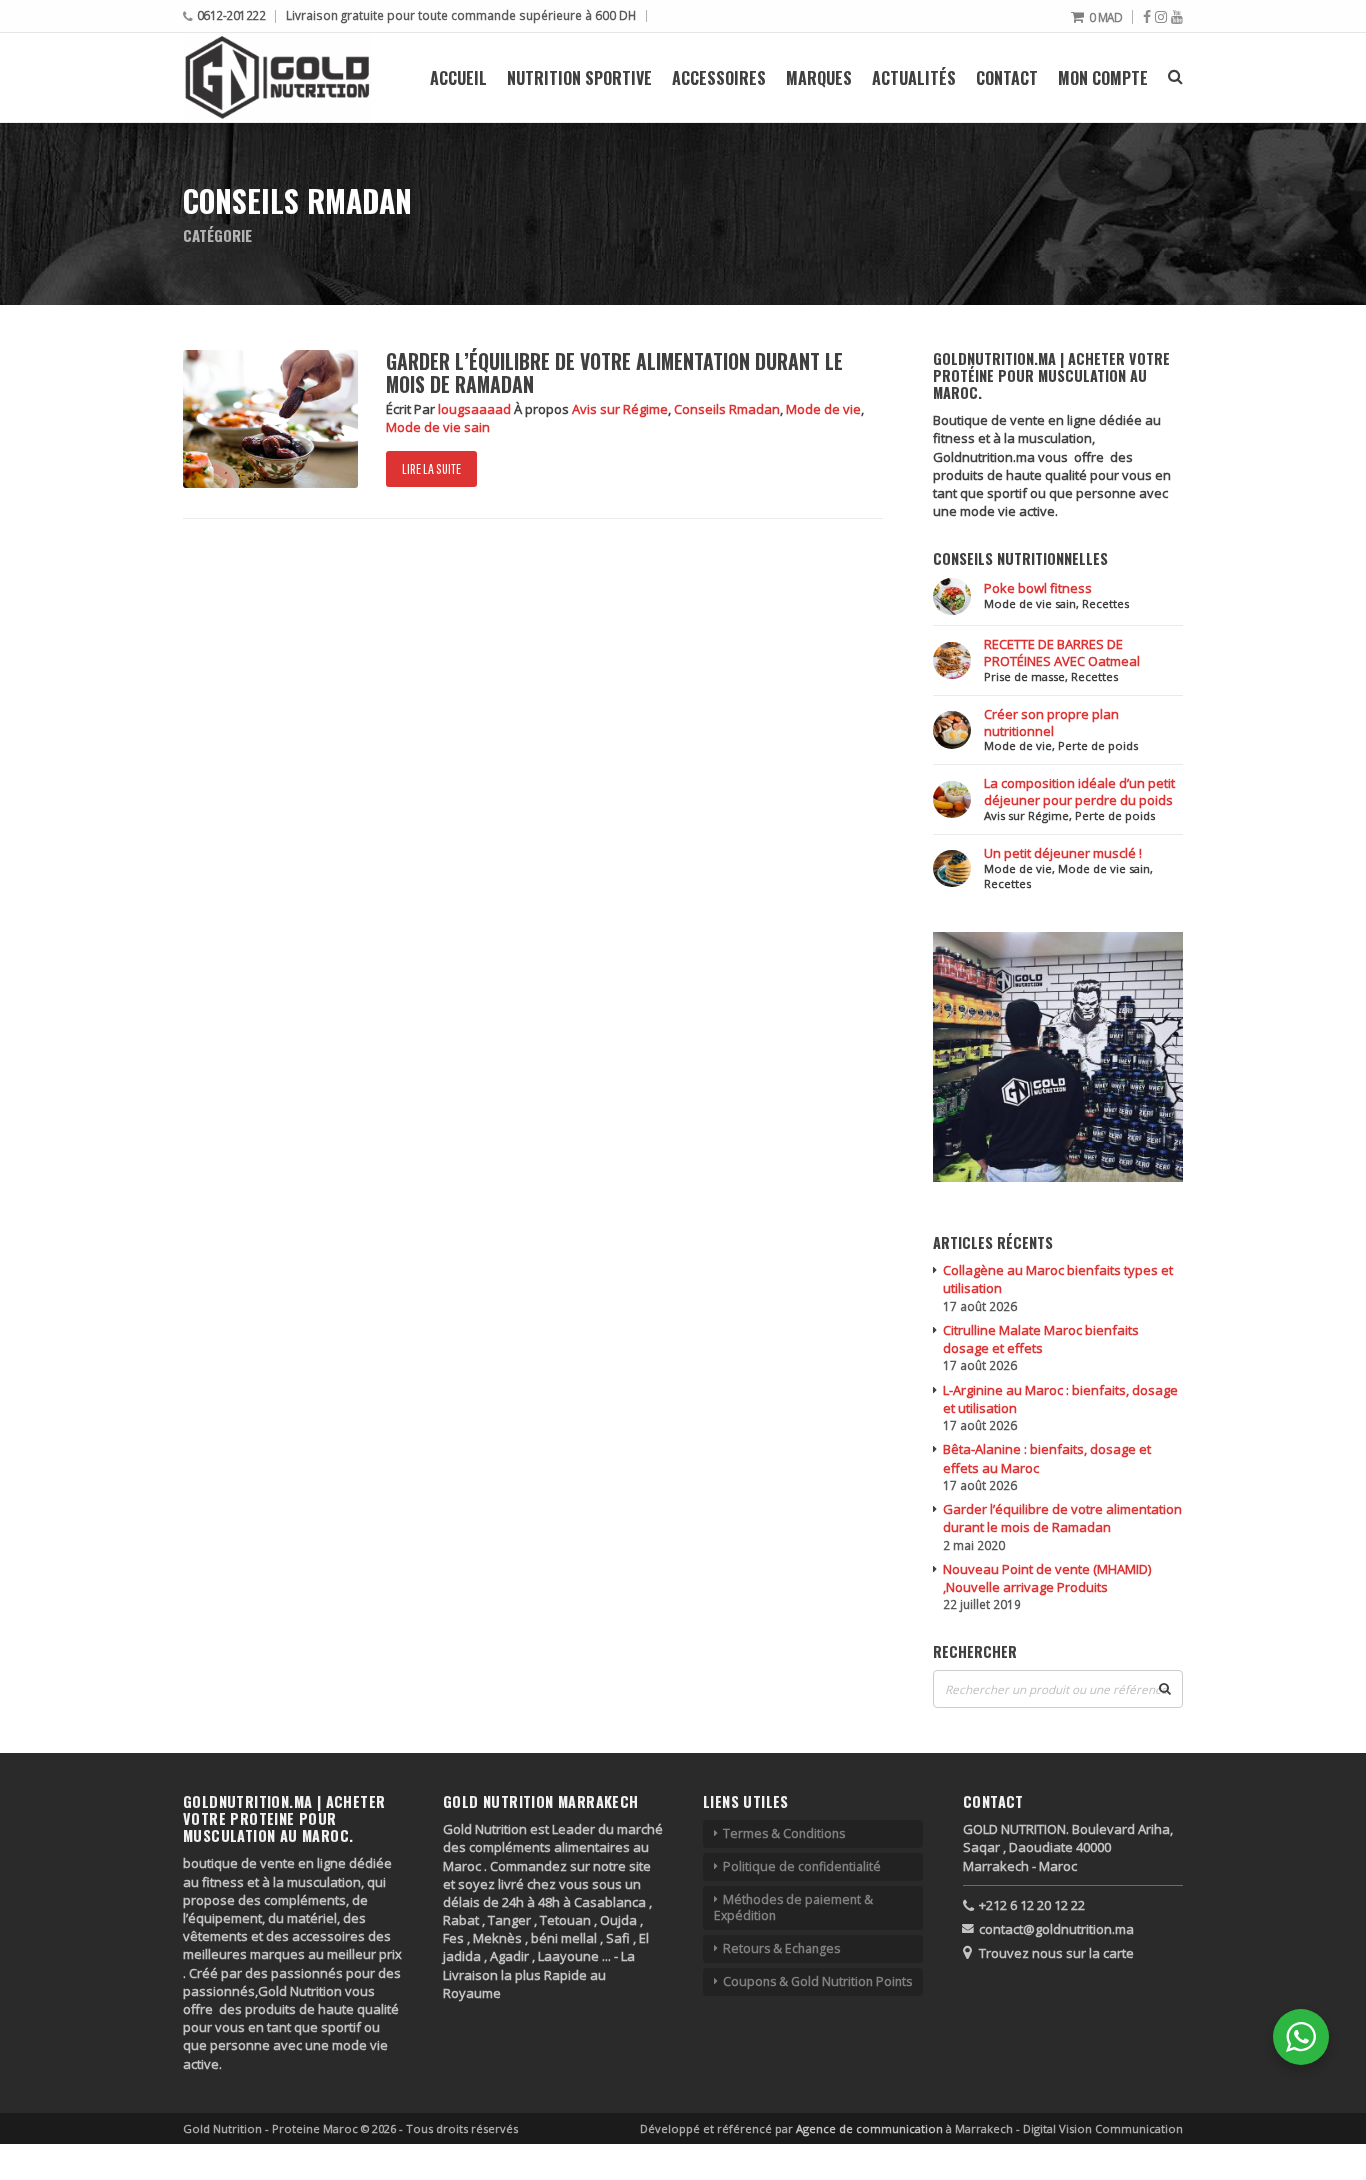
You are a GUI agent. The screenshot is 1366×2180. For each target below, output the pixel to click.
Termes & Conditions (784, 1833)
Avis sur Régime (620, 409)
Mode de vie (823, 409)
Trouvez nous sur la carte (1056, 1953)
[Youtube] (1177, 17)
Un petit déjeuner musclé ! (1063, 853)
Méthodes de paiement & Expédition (793, 1907)
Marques (819, 78)
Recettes (1105, 603)
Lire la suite (431, 468)
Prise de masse (1024, 676)
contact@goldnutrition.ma (1056, 1929)
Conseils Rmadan (727, 409)
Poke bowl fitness (1038, 588)
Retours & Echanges (781, 1948)
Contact (1007, 78)
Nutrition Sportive (579, 78)
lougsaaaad (476, 409)
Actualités (914, 78)
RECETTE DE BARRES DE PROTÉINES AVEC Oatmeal (1062, 652)
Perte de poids (1098, 745)
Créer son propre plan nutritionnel (1051, 722)
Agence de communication (871, 2128)
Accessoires (719, 78)
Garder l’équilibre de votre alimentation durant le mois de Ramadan (614, 373)
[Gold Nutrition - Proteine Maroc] (277, 77)
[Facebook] (1147, 17)
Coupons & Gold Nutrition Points (817, 1981)
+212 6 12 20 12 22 (1032, 1905)
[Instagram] (1161, 17)
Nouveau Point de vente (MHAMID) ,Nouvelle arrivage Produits (1047, 1578)
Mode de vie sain (438, 427)
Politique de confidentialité (802, 1866)
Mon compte (1103, 78)
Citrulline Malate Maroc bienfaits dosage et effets (1041, 1339)
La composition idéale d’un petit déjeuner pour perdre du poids (1079, 791)
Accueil (458, 78)
